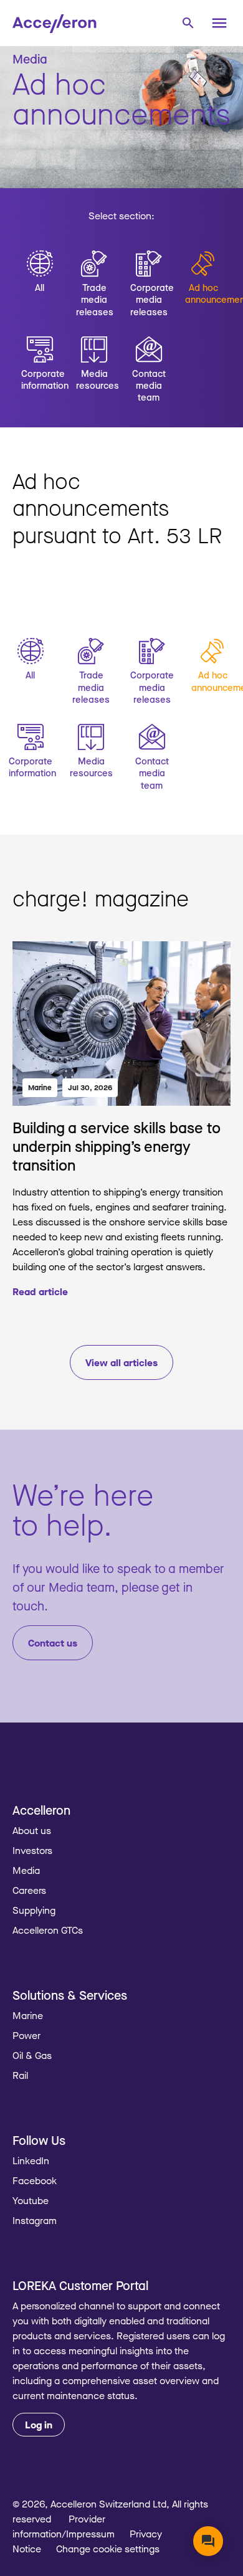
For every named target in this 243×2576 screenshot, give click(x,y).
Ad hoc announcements (204, 293)
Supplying (34, 1910)
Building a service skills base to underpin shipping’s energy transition (117, 1146)
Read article (40, 1291)
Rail (20, 2075)
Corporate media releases (149, 299)
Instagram (35, 2220)
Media (26, 1870)
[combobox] (188, 22)
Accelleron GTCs (48, 1930)
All (40, 287)
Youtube (31, 2200)
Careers (29, 1890)
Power (26, 2035)
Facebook (35, 2180)
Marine (40, 1087)
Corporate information (40, 379)
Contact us (53, 1643)
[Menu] (219, 23)
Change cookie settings (108, 2549)
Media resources (95, 379)
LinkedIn (31, 2160)
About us (32, 1830)
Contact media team (149, 385)
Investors (32, 1850)
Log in (39, 2425)
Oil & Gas (32, 2055)
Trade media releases (95, 299)
